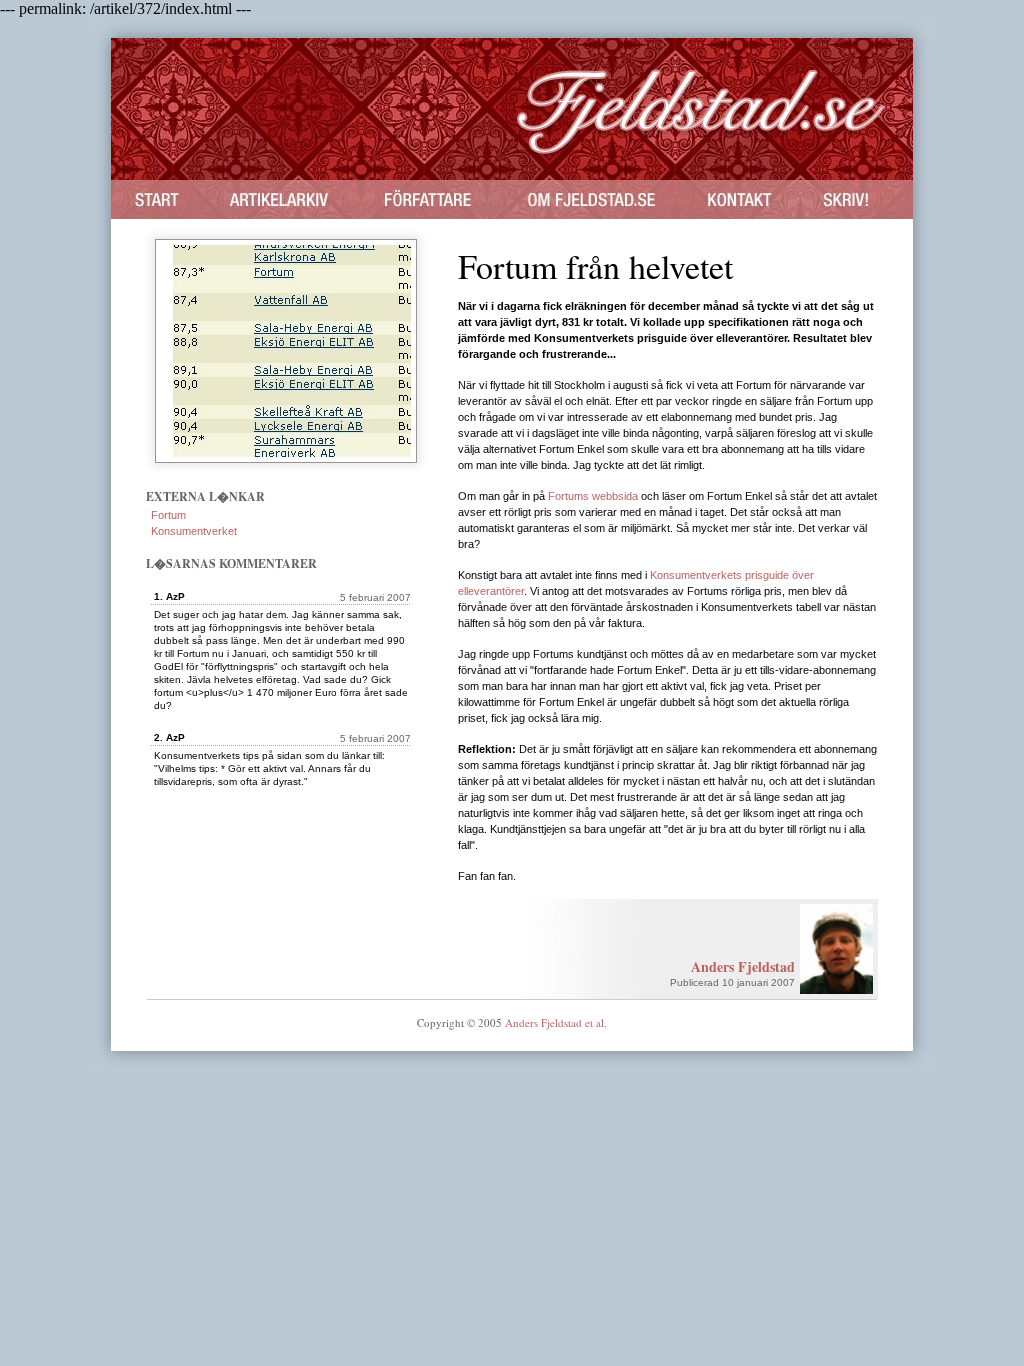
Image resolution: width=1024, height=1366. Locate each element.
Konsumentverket (194, 531)
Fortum (168, 515)
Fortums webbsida (593, 496)
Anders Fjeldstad (743, 966)
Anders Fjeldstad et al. (556, 1022)
